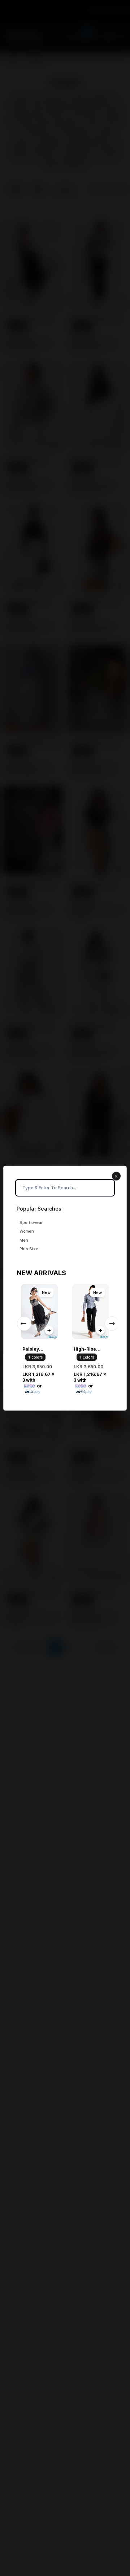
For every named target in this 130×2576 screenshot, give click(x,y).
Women (27, 1231)
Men (24, 1240)
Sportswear (31, 1222)
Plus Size (29, 1249)
